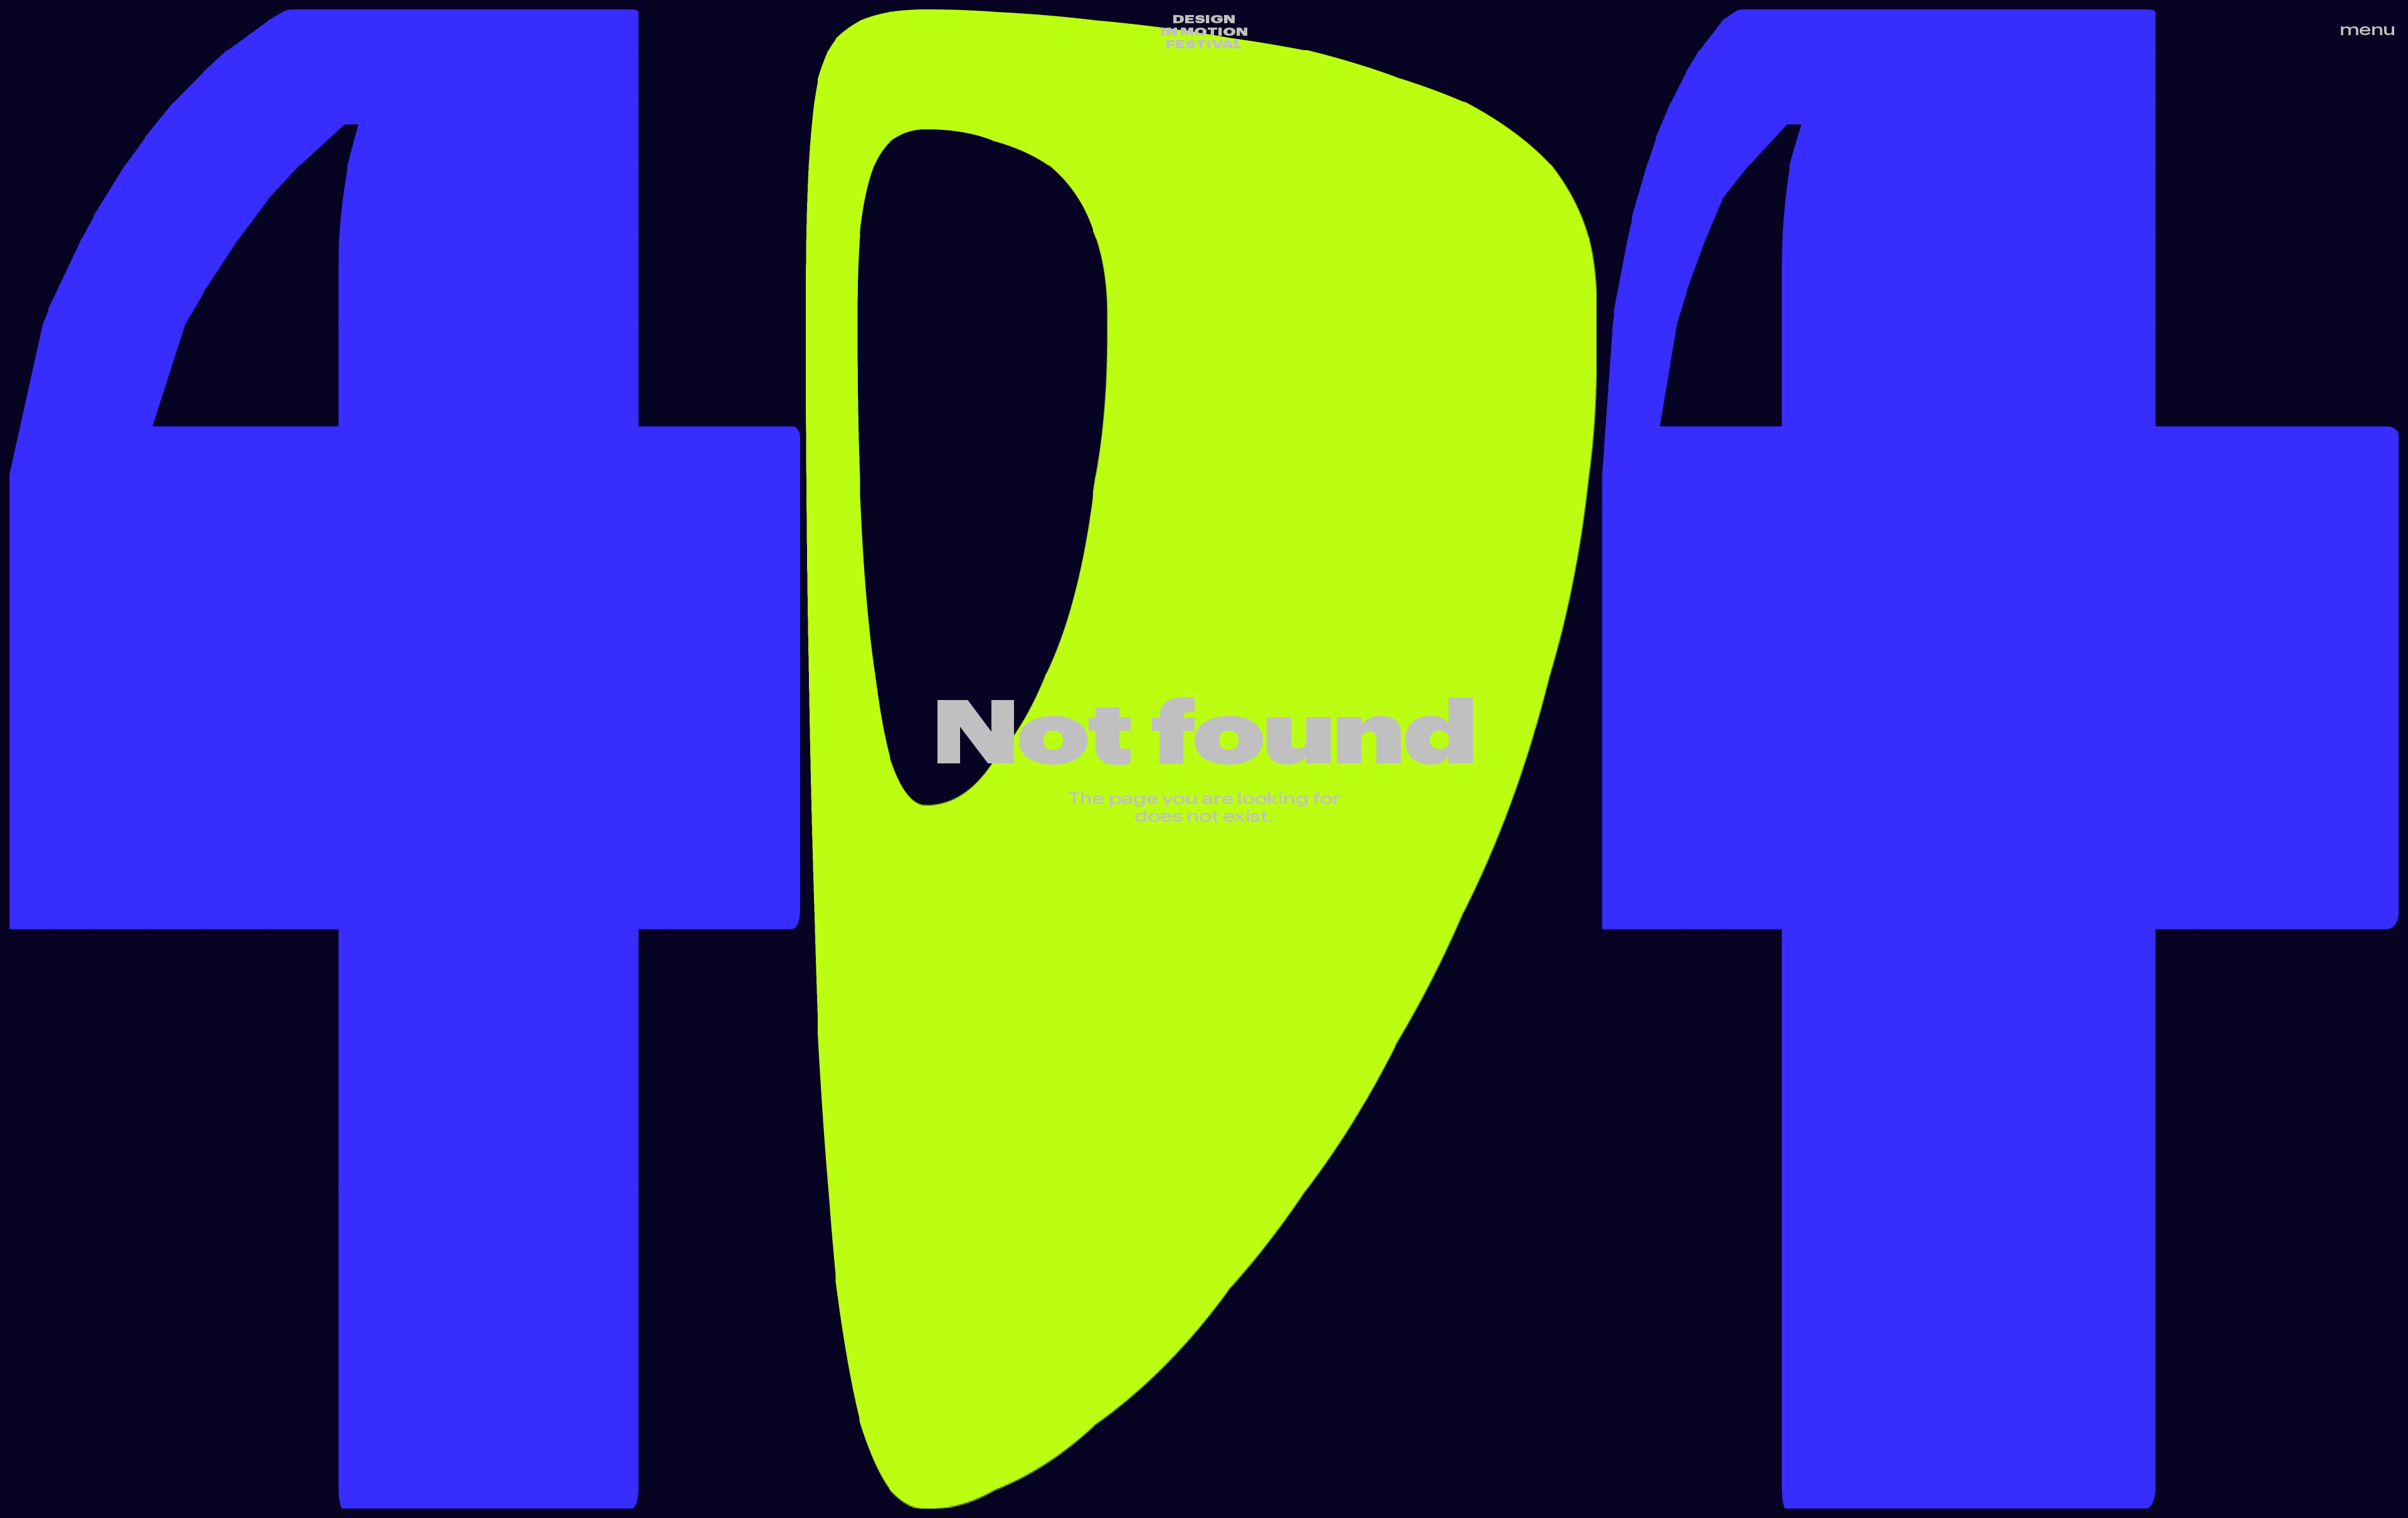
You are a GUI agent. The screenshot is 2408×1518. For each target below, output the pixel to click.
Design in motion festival (1204, 31)
